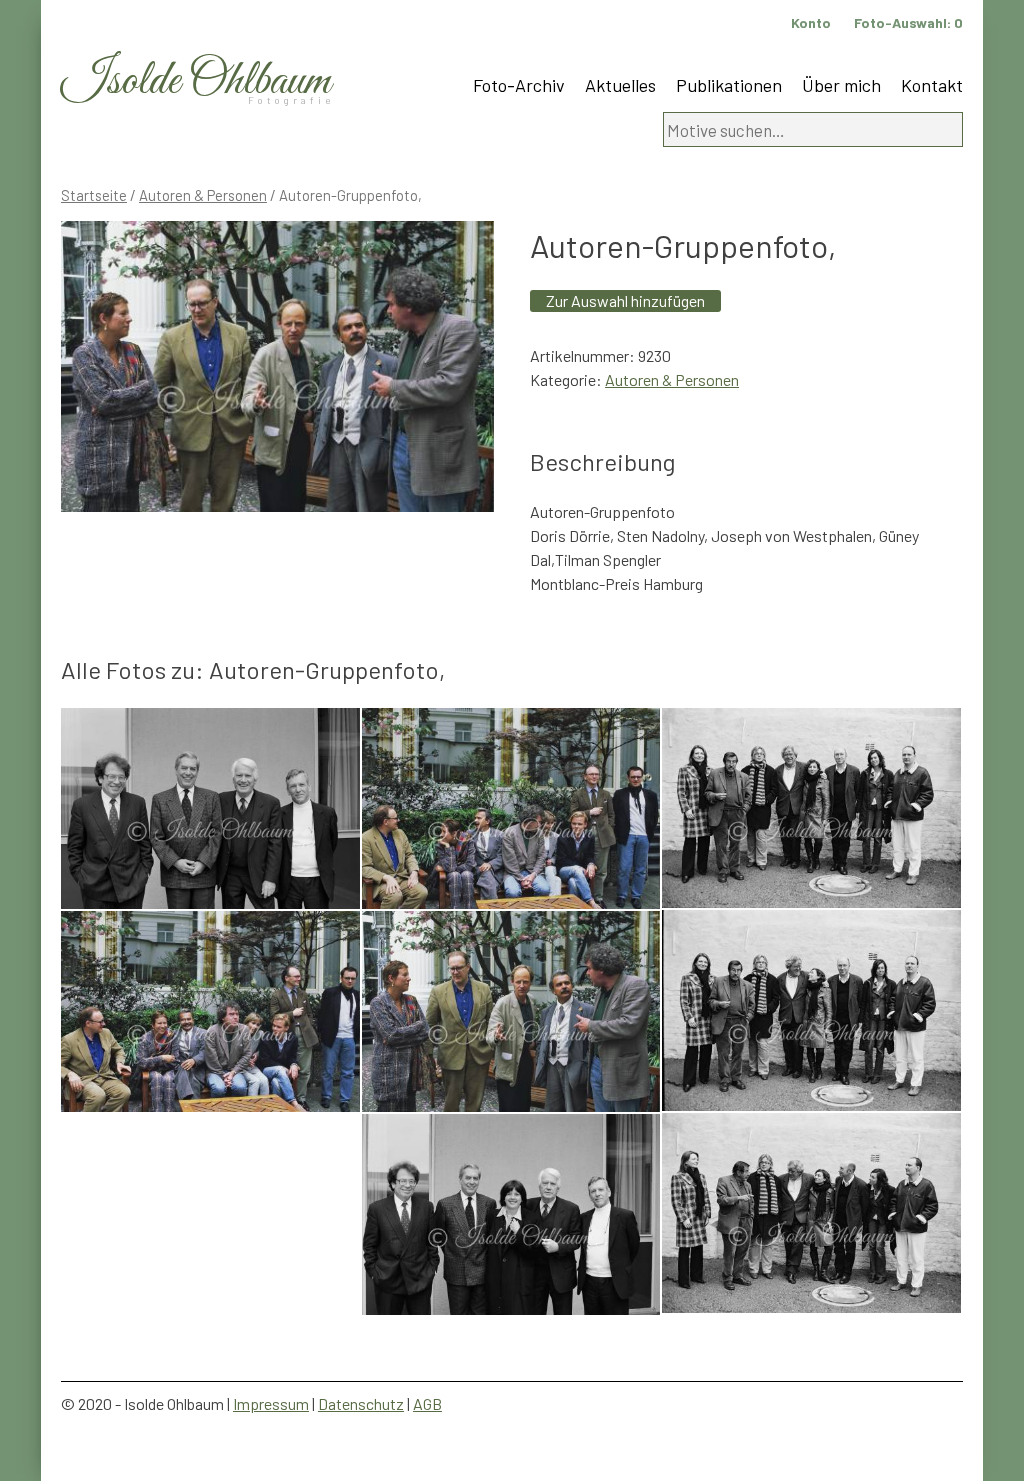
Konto (811, 22)
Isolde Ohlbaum (196, 81)
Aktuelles (620, 85)
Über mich (841, 85)
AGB (427, 1403)
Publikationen (729, 85)
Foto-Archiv (519, 85)
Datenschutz (361, 1403)
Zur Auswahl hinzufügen (625, 300)
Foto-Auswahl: (908, 22)
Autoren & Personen (203, 195)
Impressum (271, 1403)
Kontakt (932, 85)
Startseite (94, 195)
